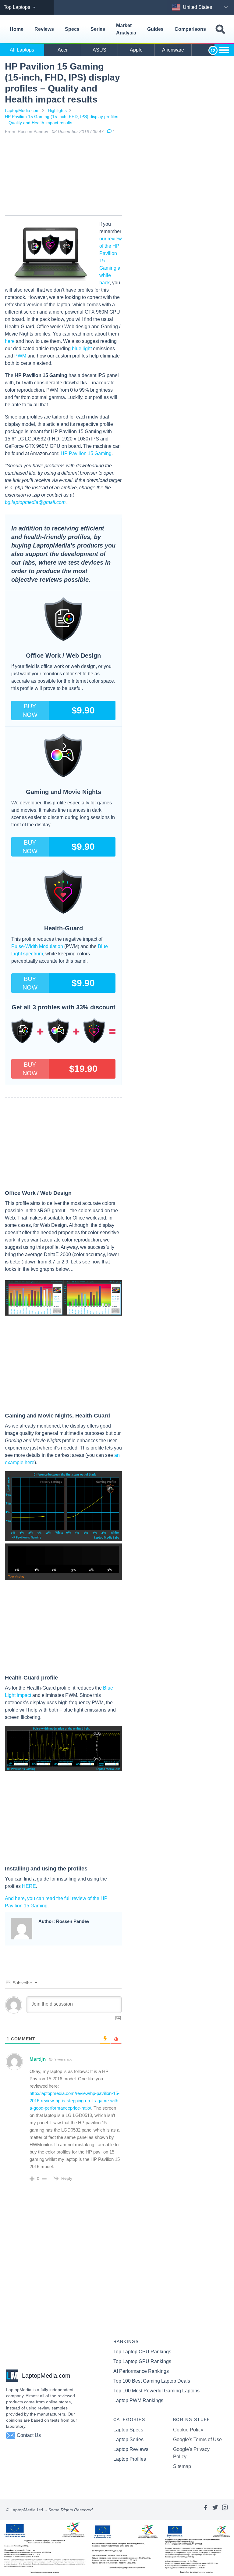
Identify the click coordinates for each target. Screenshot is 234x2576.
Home (17, 29)
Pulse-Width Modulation (37, 946)
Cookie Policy (188, 2430)
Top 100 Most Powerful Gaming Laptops (156, 2391)
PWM (20, 356)
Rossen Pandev (33, 131)
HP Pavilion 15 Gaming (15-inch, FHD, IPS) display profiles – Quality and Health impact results (62, 120)
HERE (29, 1886)
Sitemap (182, 2466)
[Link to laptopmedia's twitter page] (215, 2510)
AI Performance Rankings (141, 2371)
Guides (155, 29)
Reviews (44, 29)
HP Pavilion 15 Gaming (86, 453)
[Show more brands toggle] (224, 50)
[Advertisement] (63, 176)
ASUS (99, 50)
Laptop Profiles (130, 2459)
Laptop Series (128, 2439)
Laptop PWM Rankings (138, 2400)
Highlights (57, 110)
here (10, 341)
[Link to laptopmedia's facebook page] (205, 2510)
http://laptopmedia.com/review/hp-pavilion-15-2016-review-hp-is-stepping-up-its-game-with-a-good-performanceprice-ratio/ (75, 2101)
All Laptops (22, 50)
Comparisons (190, 29)
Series (98, 29)
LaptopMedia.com (22, 110)
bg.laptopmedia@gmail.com (35, 502)
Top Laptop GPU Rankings (142, 2361)
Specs (72, 29)
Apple (136, 50)
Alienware (173, 50)
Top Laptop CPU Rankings (142, 2352)
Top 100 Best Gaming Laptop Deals (152, 2381)
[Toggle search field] (220, 29)
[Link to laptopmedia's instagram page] (225, 2510)
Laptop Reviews (131, 2449)
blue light (82, 348)
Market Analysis (126, 29)
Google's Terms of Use (197, 2439)
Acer (63, 50)
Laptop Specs (128, 2430)
